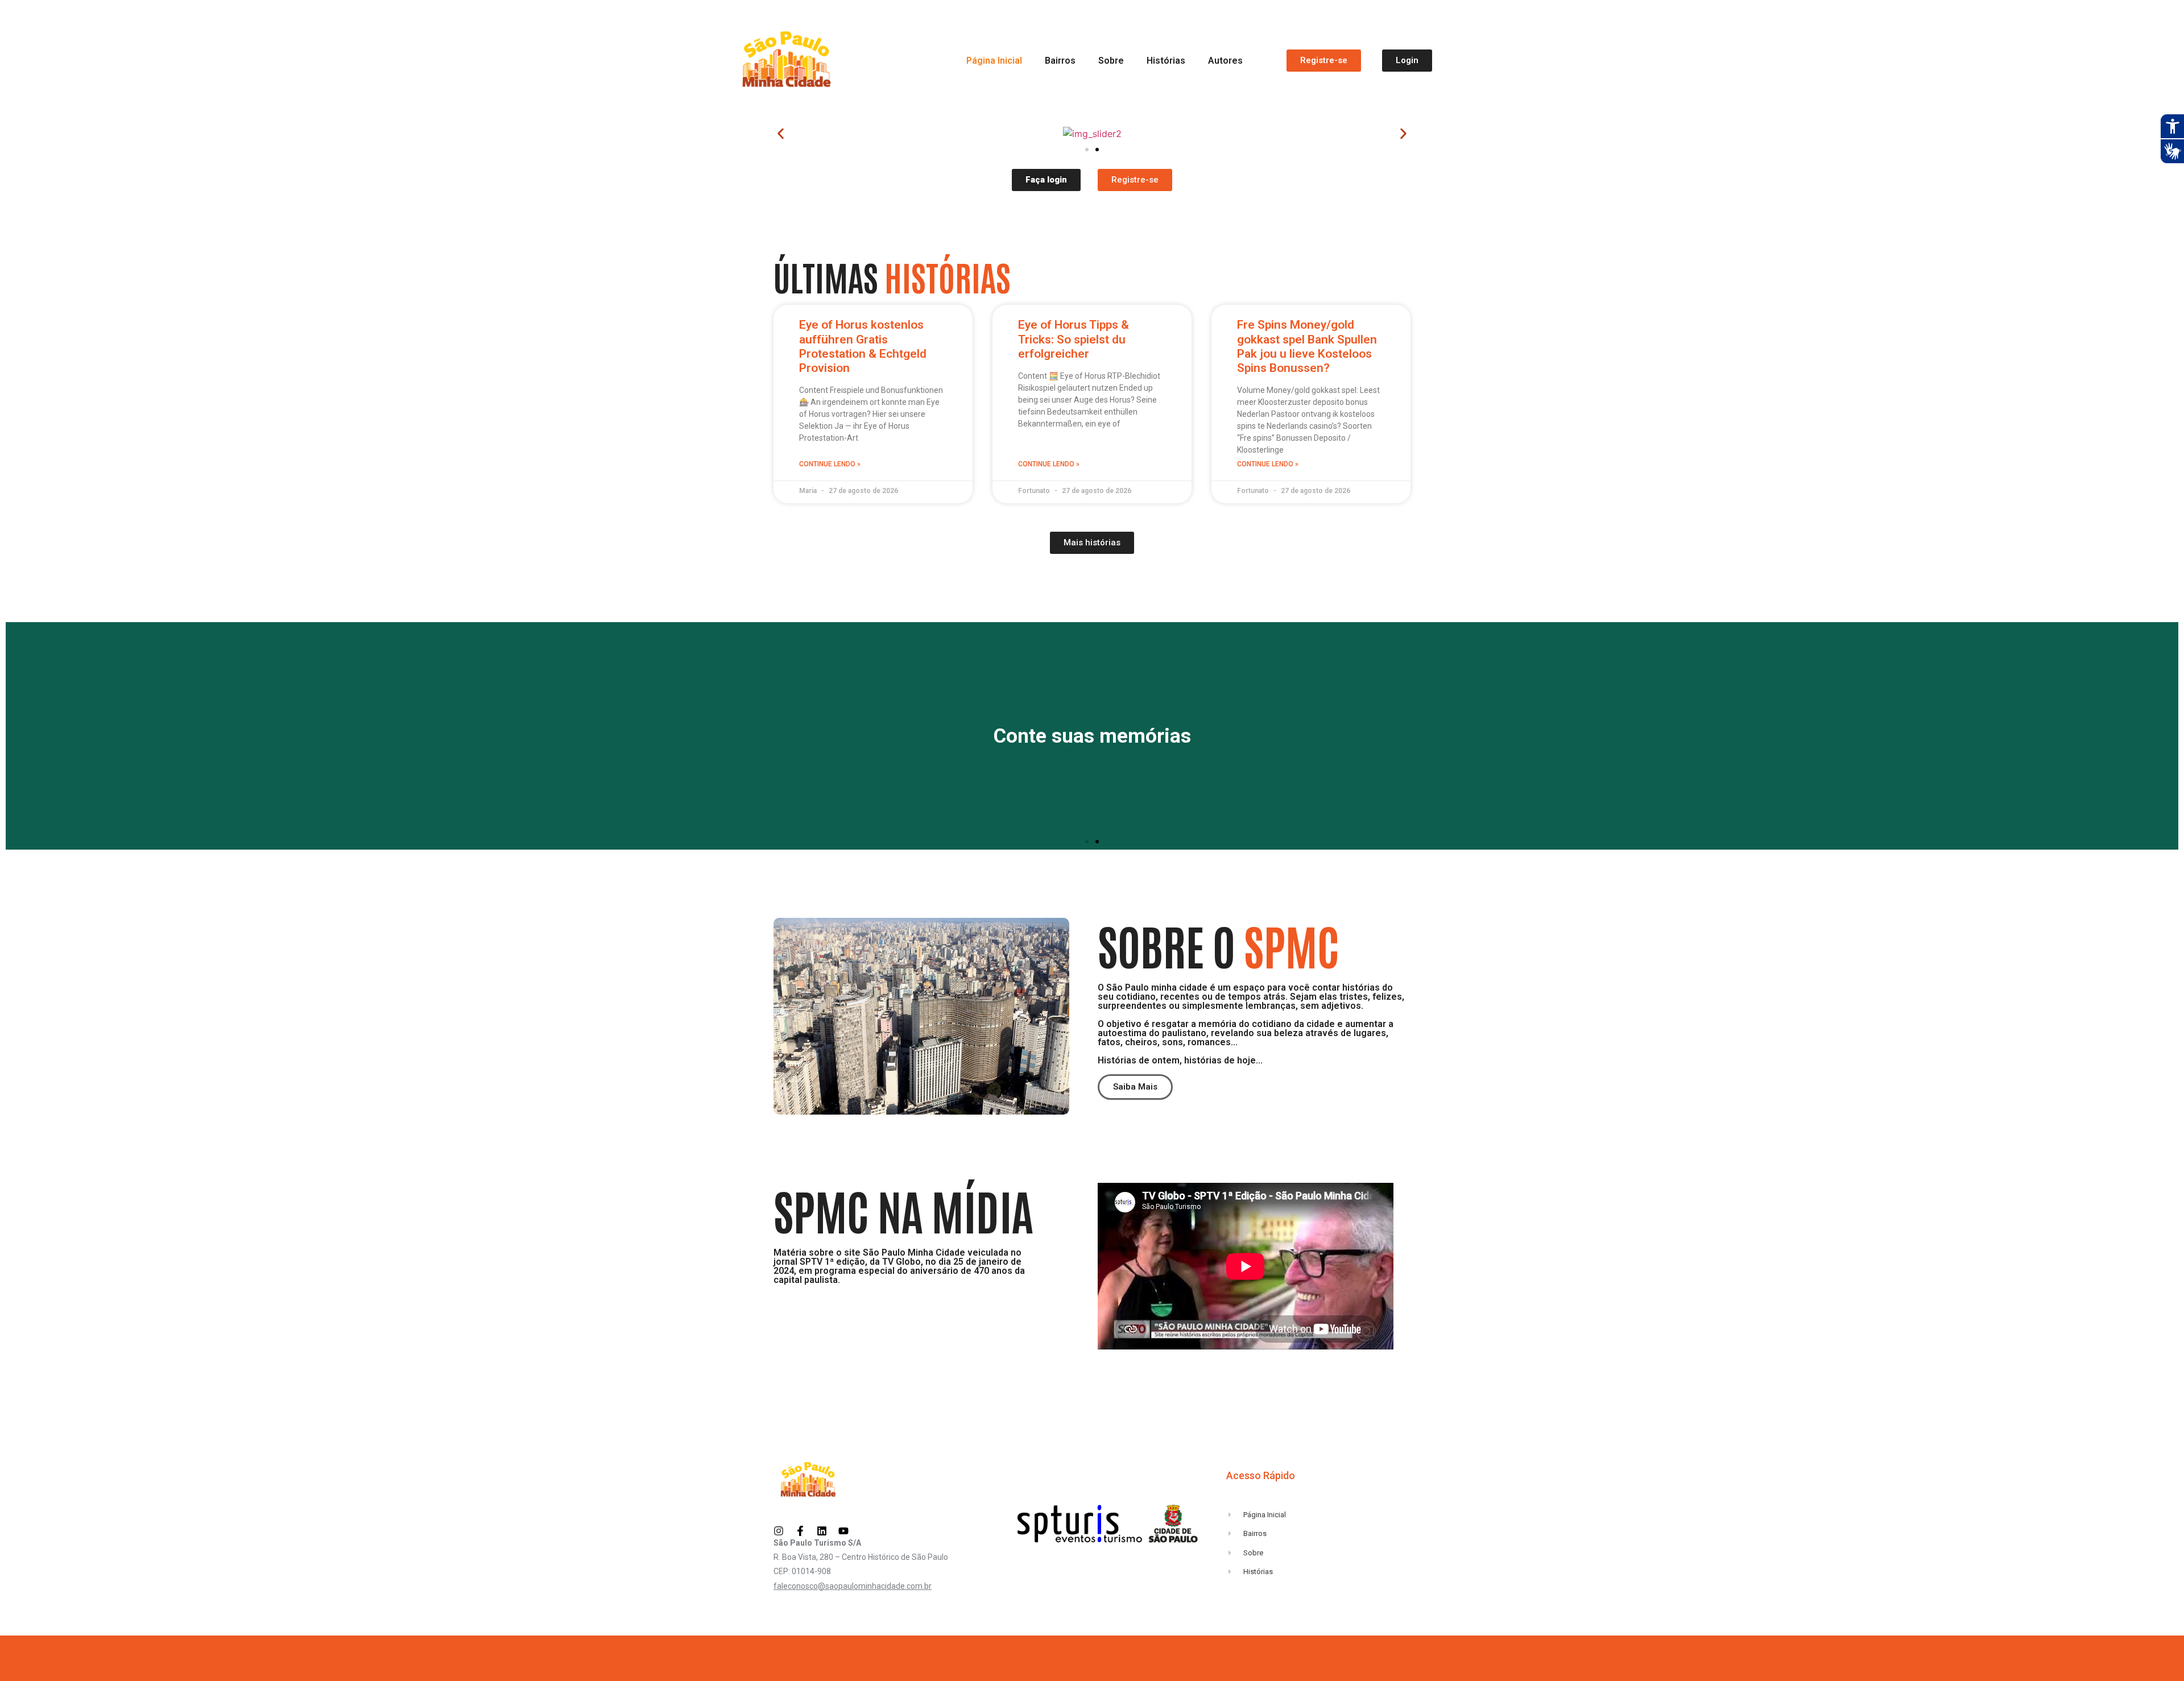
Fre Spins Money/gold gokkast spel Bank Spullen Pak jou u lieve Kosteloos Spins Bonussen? (1307, 346)
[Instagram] (779, 1531)
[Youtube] (843, 1531)
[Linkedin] (822, 1531)
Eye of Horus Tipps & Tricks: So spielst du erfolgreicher (1074, 339)
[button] (781, 134)
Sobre (1111, 61)
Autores (1225, 61)
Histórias (1166, 61)
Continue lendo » (830, 464)
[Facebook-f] (800, 1531)
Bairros (1060, 61)
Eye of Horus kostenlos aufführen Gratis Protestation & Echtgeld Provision (863, 346)
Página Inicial (994, 61)
